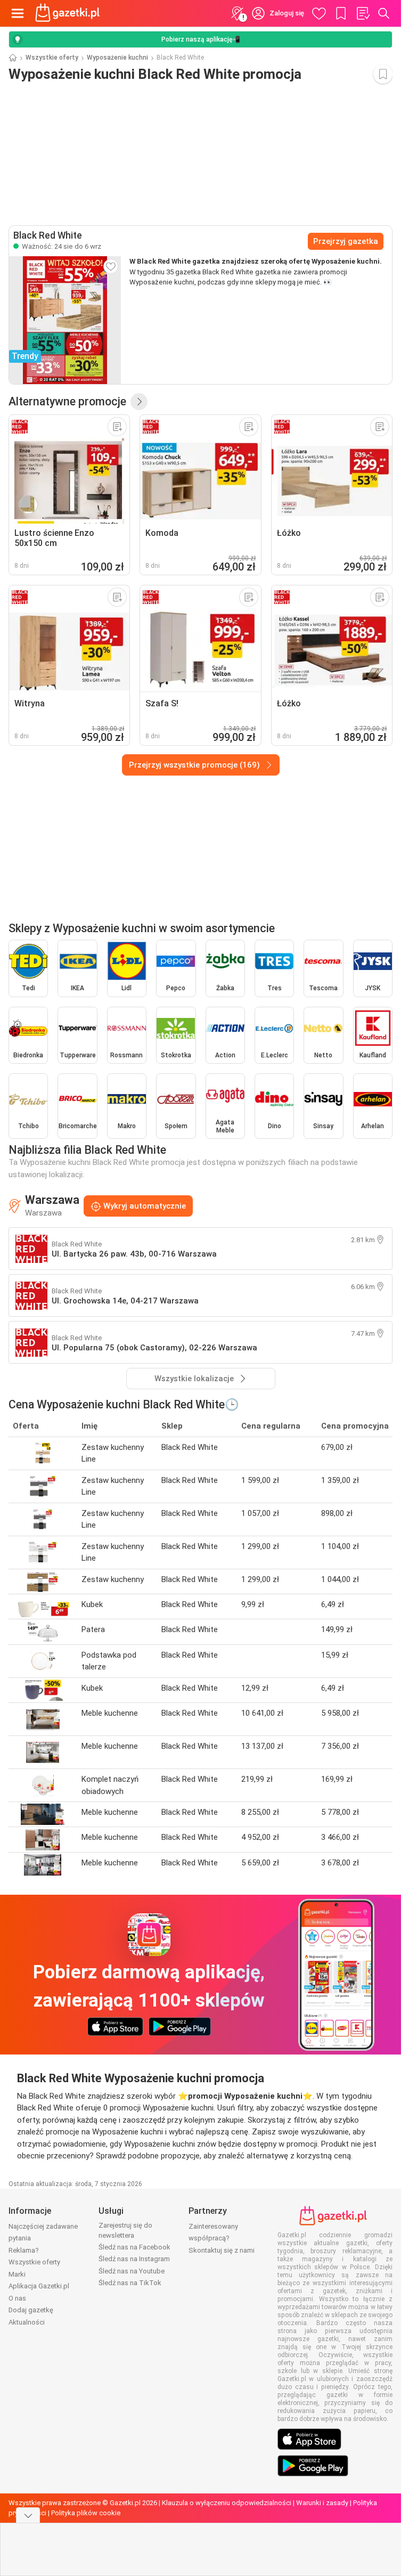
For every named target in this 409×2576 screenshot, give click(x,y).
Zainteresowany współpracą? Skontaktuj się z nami (222, 2238)
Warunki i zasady (322, 2503)
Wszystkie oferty (52, 58)
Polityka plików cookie (86, 2513)
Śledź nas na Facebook (134, 2247)
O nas (17, 2298)
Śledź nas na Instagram (134, 2259)
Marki (17, 2274)
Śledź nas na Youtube (132, 2271)
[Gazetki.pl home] (69, 13)
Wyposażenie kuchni (117, 58)
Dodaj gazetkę (31, 2310)
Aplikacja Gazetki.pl (39, 2286)
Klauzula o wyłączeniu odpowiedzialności (227, 2503)
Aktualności (27, 2322)
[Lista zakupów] (363, 13)
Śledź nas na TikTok (130, 2283)
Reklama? (24, 2250)
